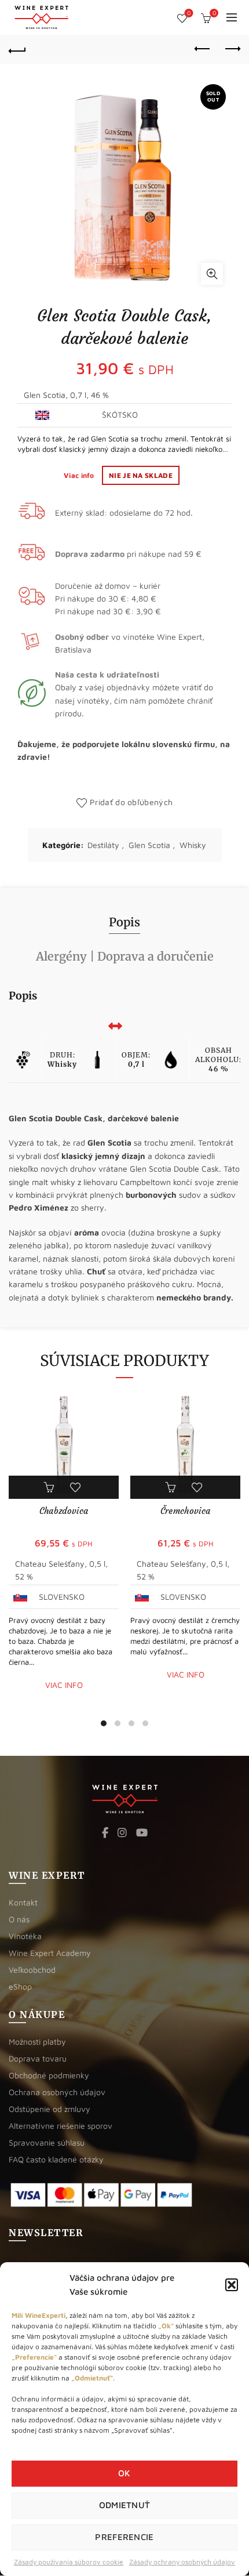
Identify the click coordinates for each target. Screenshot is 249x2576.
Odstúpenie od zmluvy (50, 2109)
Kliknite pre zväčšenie (212, 274)
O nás (19, 1919)
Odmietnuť (125, 2505)
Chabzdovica (64, 1511)
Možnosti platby (37, 2041)
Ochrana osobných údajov (57, 2092)
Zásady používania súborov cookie (69, 2562)
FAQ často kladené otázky (56, 2159)
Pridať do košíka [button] (50, 1487)
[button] (232, 2285)
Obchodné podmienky (49, 2075)
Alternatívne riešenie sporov (61, 2126)
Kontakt (23, 1902)
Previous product (203, 49)
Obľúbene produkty (189, 13)
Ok (124, 2473)
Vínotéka (25, 1936)
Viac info (80, 475)
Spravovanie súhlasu (47, 2142)
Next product (232, 49)
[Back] (17, 49)
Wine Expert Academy (50, 1953)
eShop (20, 1986)
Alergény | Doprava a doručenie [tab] (125, 956)
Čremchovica (185, 1511)
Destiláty (103, 845)
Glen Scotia (149, 845)
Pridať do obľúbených (131, 802)
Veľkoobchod (32, 1970)
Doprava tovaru (38, 2058)
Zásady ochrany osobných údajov (182, 2562)
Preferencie (124, 2537)
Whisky (193, 845)
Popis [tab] (124, 922)
